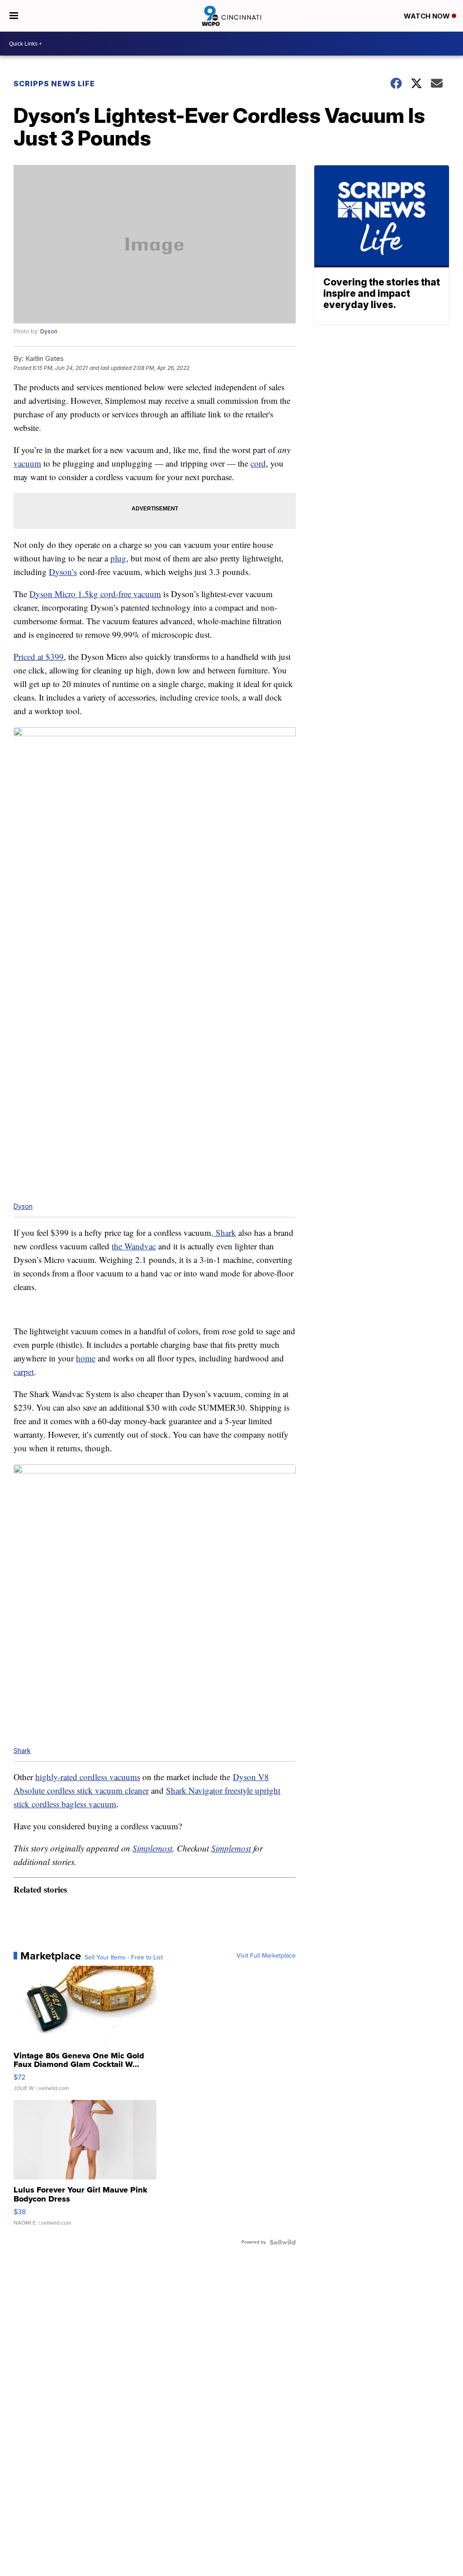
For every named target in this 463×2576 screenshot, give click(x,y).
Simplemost (152, 1848)
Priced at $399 (39, 657)
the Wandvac (134, 1246)
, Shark (224, 1232)
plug (118, 558)
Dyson (49, 331)
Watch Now (428, 16)
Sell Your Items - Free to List (124, 1958)
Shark (22, 1751)
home (86, 1358)
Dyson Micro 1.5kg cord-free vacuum (95, 594)
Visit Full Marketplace (266, 1956)
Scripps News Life (54, 84)
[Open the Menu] (14, 16)
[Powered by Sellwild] (283, 2242)
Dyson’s (63, 572)
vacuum (27, 463)
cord (258, 463)
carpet (24, 1372)
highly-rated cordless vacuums (88, 1777)
